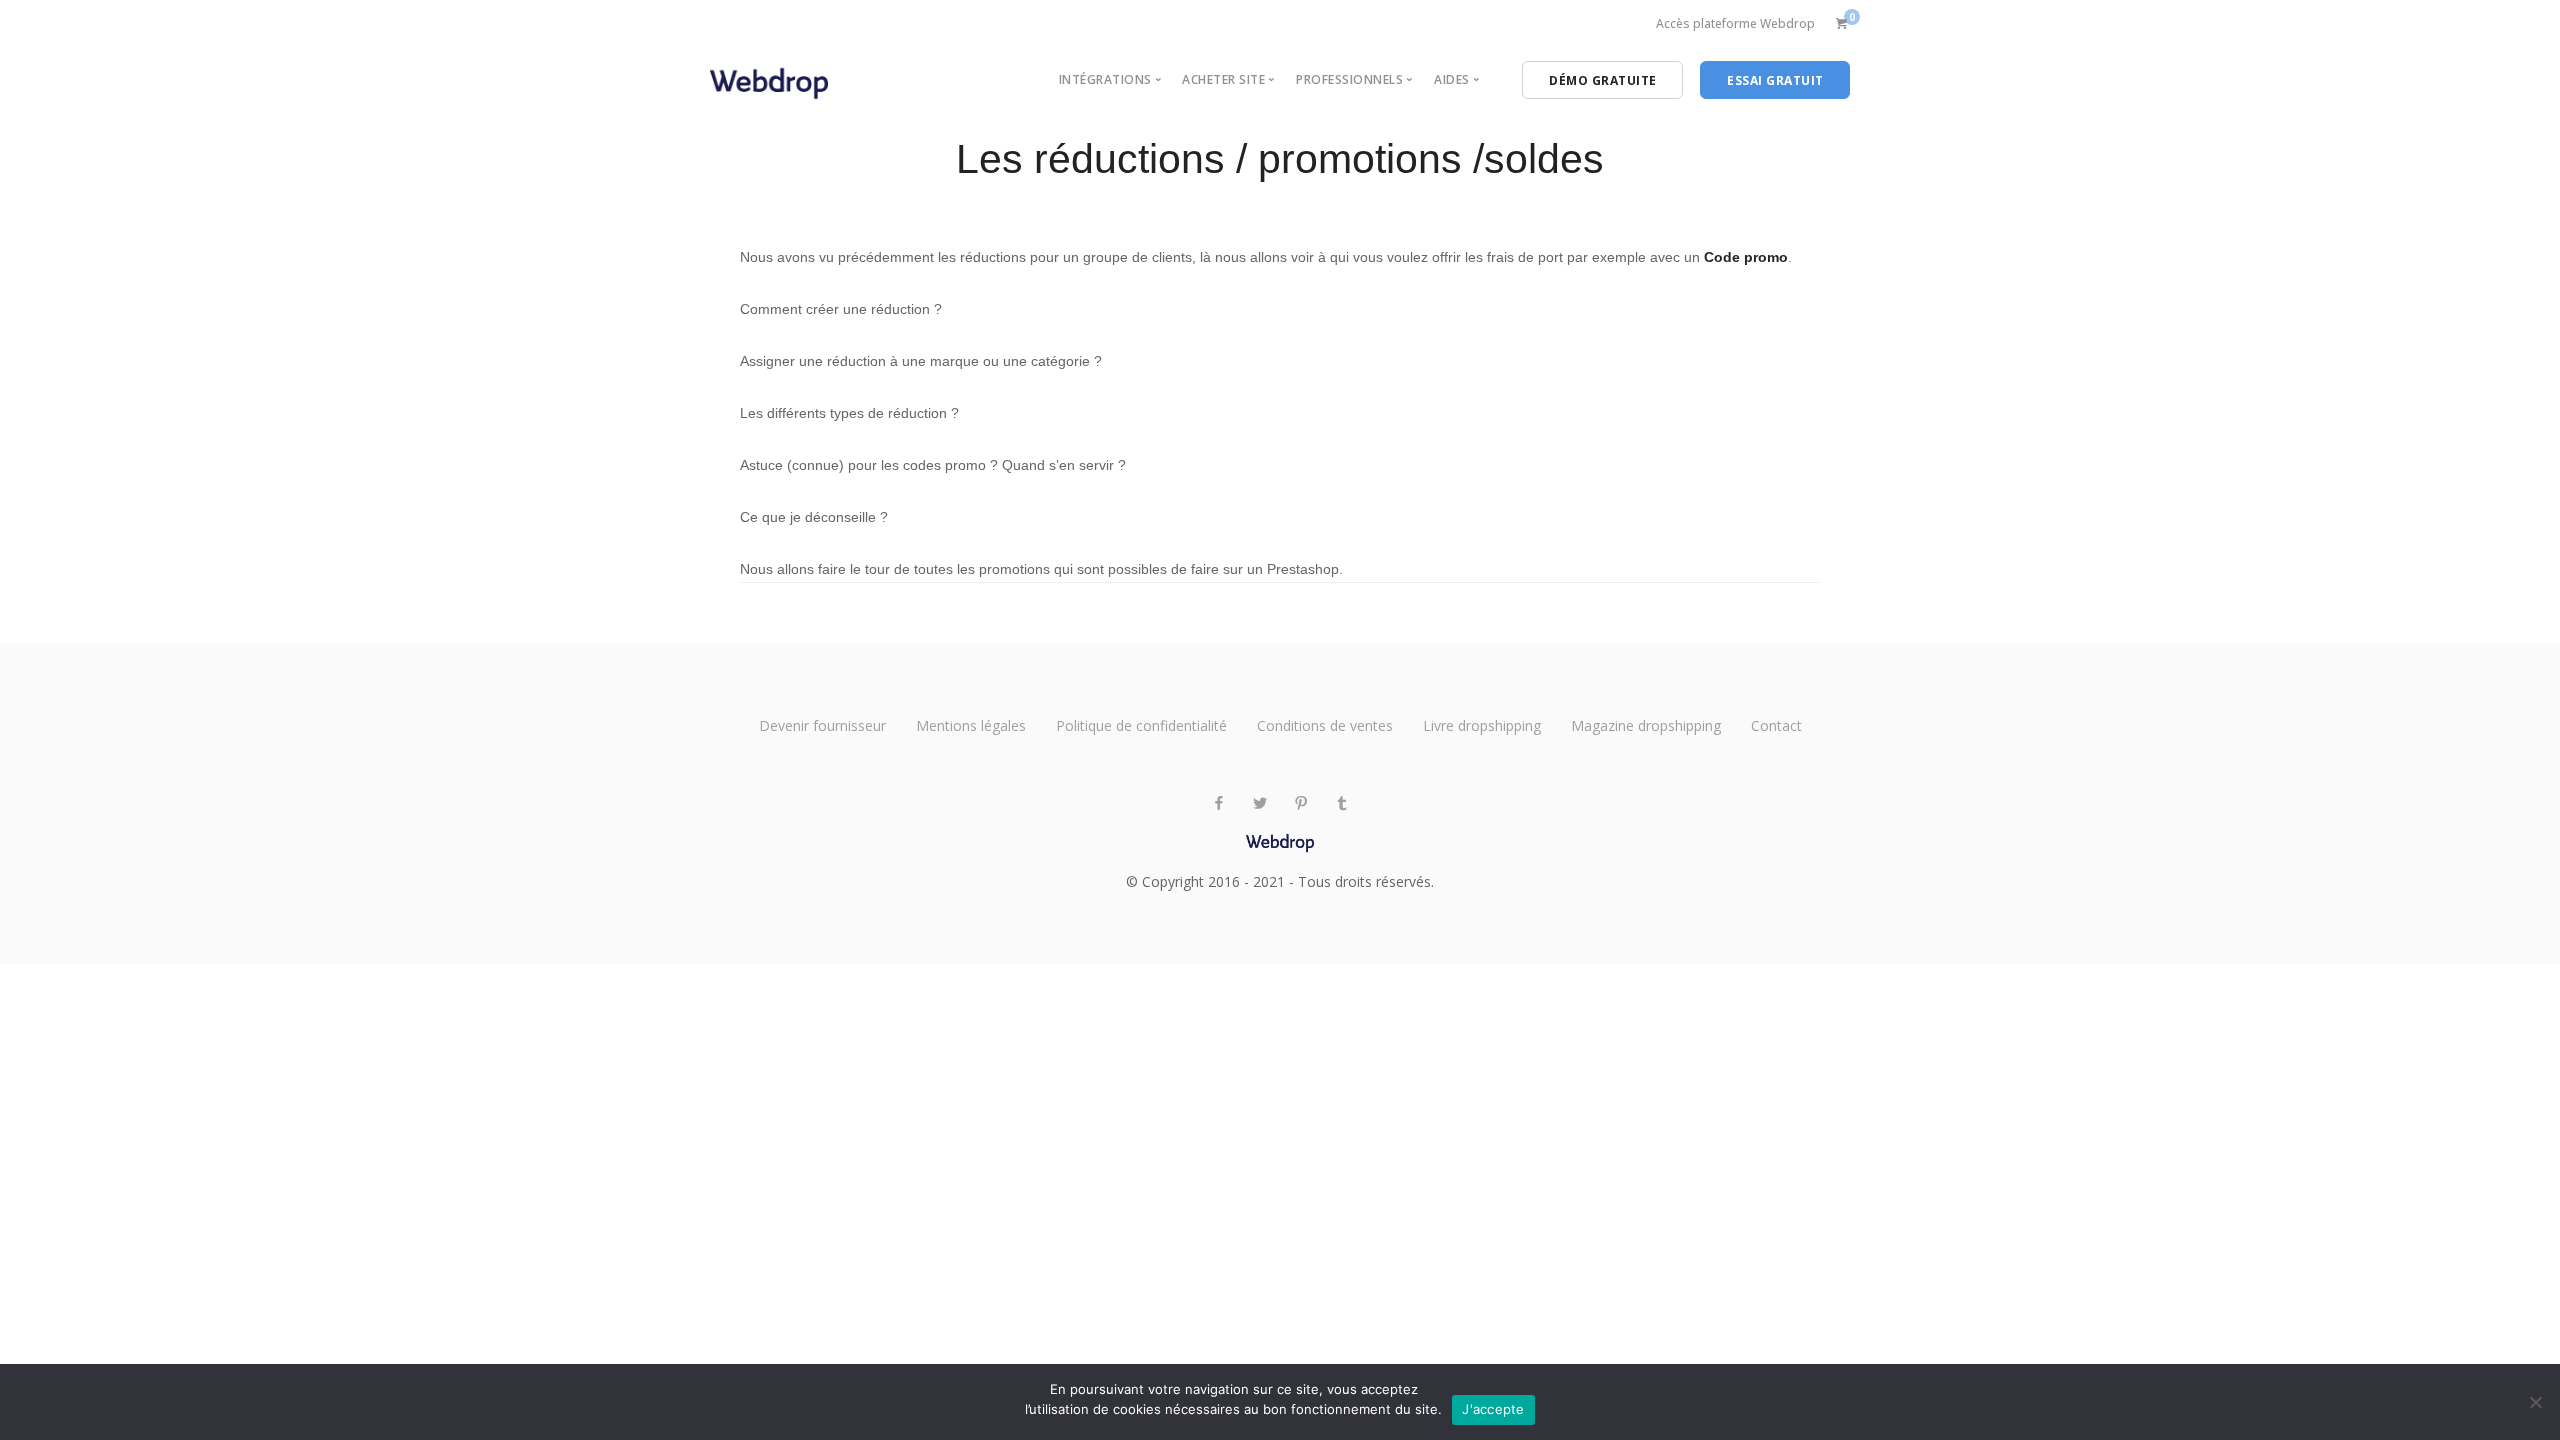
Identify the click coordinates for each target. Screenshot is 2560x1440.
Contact (1776, 725)
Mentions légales (971, 725)
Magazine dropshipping (1646, 725)
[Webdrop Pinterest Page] (1300, 803)
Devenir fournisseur (822, 725)
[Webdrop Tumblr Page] (1341, 803)
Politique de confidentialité (1141, 725)
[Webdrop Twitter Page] (1259, 803)
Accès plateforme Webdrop (1735, 23)
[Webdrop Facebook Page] (1218, 803)
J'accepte (1493, 1409)
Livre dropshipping (1482, 725)
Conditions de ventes (1325, 725)
